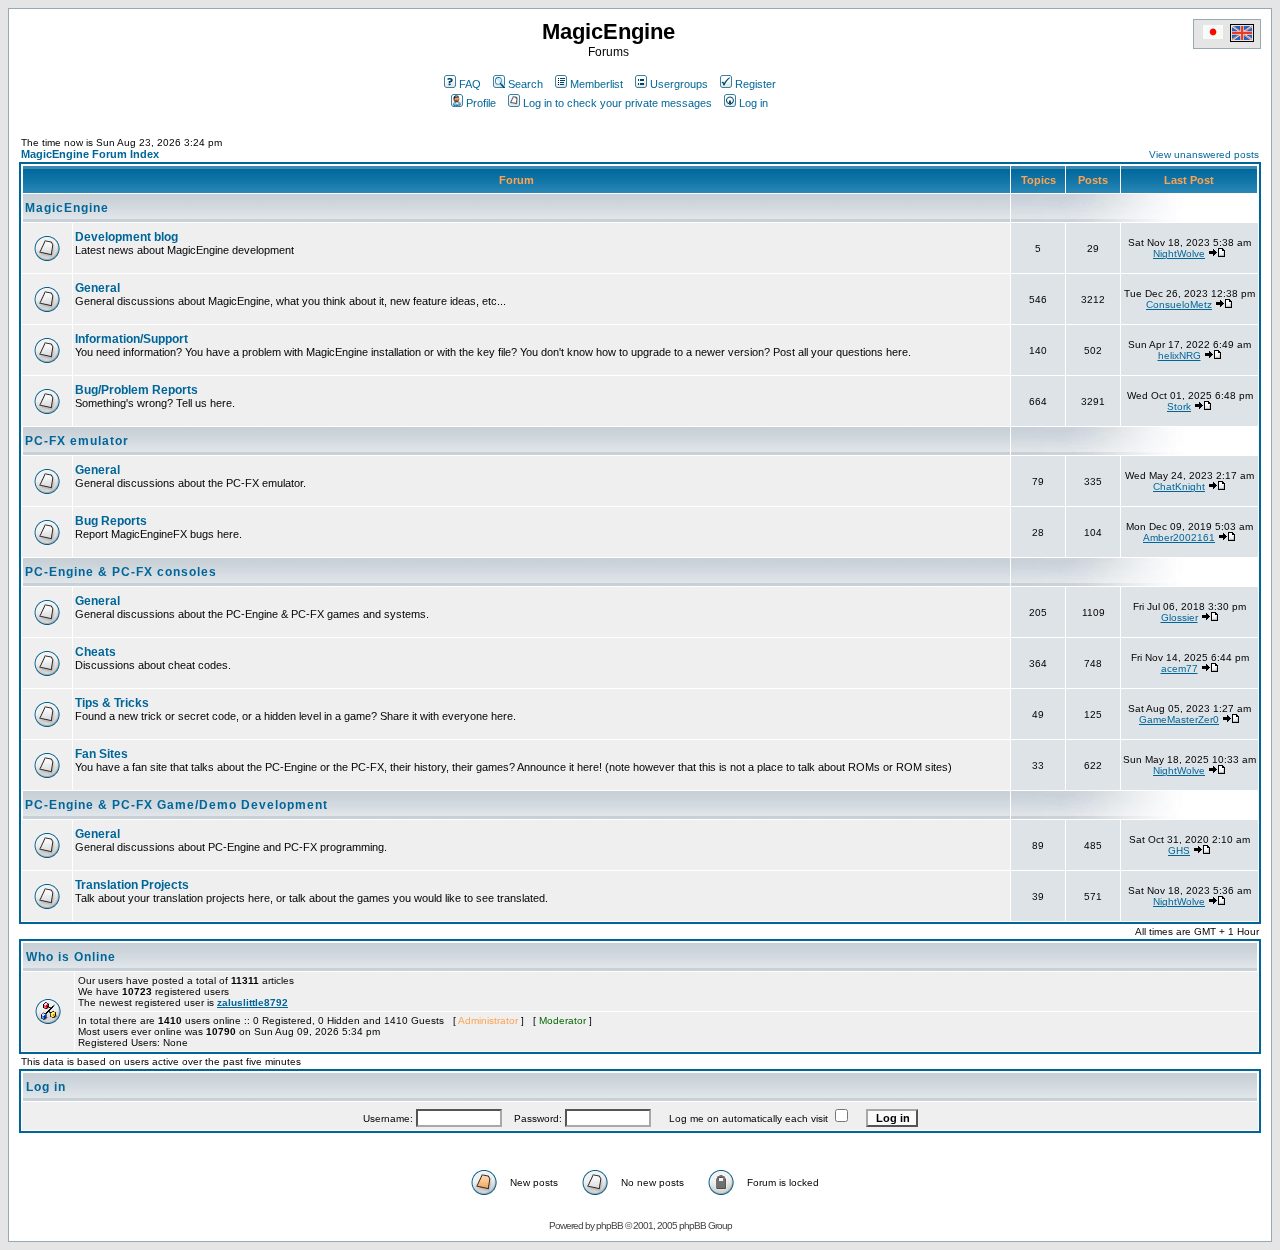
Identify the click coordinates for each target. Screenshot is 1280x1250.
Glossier (1179, 617)
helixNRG (1179, 355)
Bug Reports (111, 521)
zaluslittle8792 (252, 1002)
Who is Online (71, 957)
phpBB (609, 1225)
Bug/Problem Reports (136, 390)
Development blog (126, 237)
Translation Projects (132, 885)
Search (525, 84)
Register (755, 84)
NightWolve (1179, 253)
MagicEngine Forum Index (90, 154)
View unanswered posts (1204, 154)
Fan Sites (101, 754)
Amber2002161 (1179, 537)
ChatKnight (1179, 486)
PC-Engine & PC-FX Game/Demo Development (176, 805)
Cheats (95, 652)
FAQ (470, 84)
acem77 (1179, 668)
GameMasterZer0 (1179, 719)
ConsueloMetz (1179, 304)
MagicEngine (67, 208)
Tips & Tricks (112, 703)
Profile (481, 103)
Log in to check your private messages (617, 103)
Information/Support (131, 339)
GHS (1179, 850)
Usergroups (679, 84)
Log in (753, 103)
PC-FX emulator (77, 441)
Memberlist (596, 84)
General (97, 288)
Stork (1179, 406)
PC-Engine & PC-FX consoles (121, 572)
